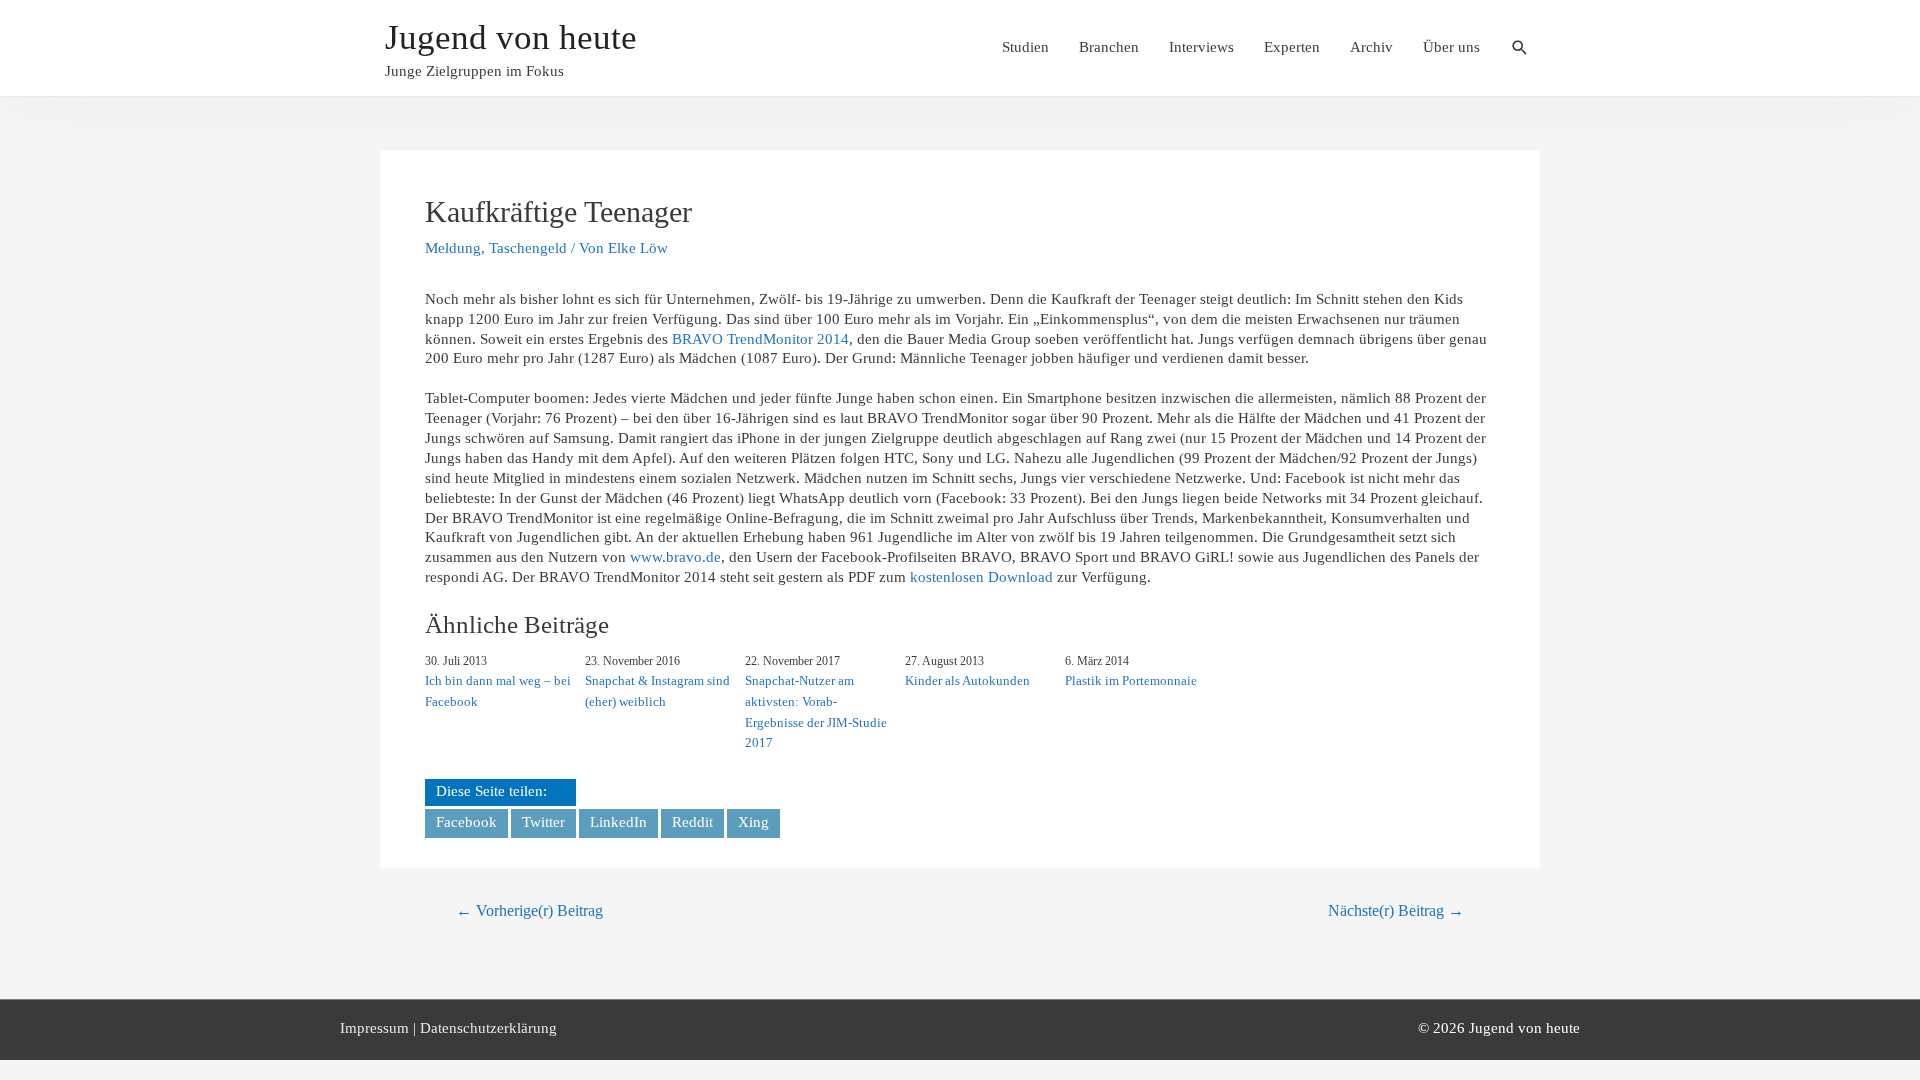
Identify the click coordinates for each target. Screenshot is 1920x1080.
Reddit (692, 822)
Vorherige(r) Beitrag (529, 910)
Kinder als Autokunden (967, 680)
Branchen (1109, 47)
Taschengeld (528, 248)
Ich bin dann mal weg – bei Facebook (498, 691)
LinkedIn (618, 822)
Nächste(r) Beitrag (1396, 910)
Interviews (1201, 47)
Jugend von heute (511, 37)
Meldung (453, 248)
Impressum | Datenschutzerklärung (448, 1028)
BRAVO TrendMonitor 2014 (760, 339)
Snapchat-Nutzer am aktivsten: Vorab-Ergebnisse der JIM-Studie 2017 (816, 711)
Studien (1025, 47)
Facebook (466, 822)
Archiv (1371, 47)
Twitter (543, 822)
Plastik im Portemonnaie (1131, 680)
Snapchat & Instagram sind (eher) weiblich (657, 691)
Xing (753, 822)
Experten (1292, 47)
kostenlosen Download (981, 577)
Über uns (1451, 47)
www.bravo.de (675, 557)
